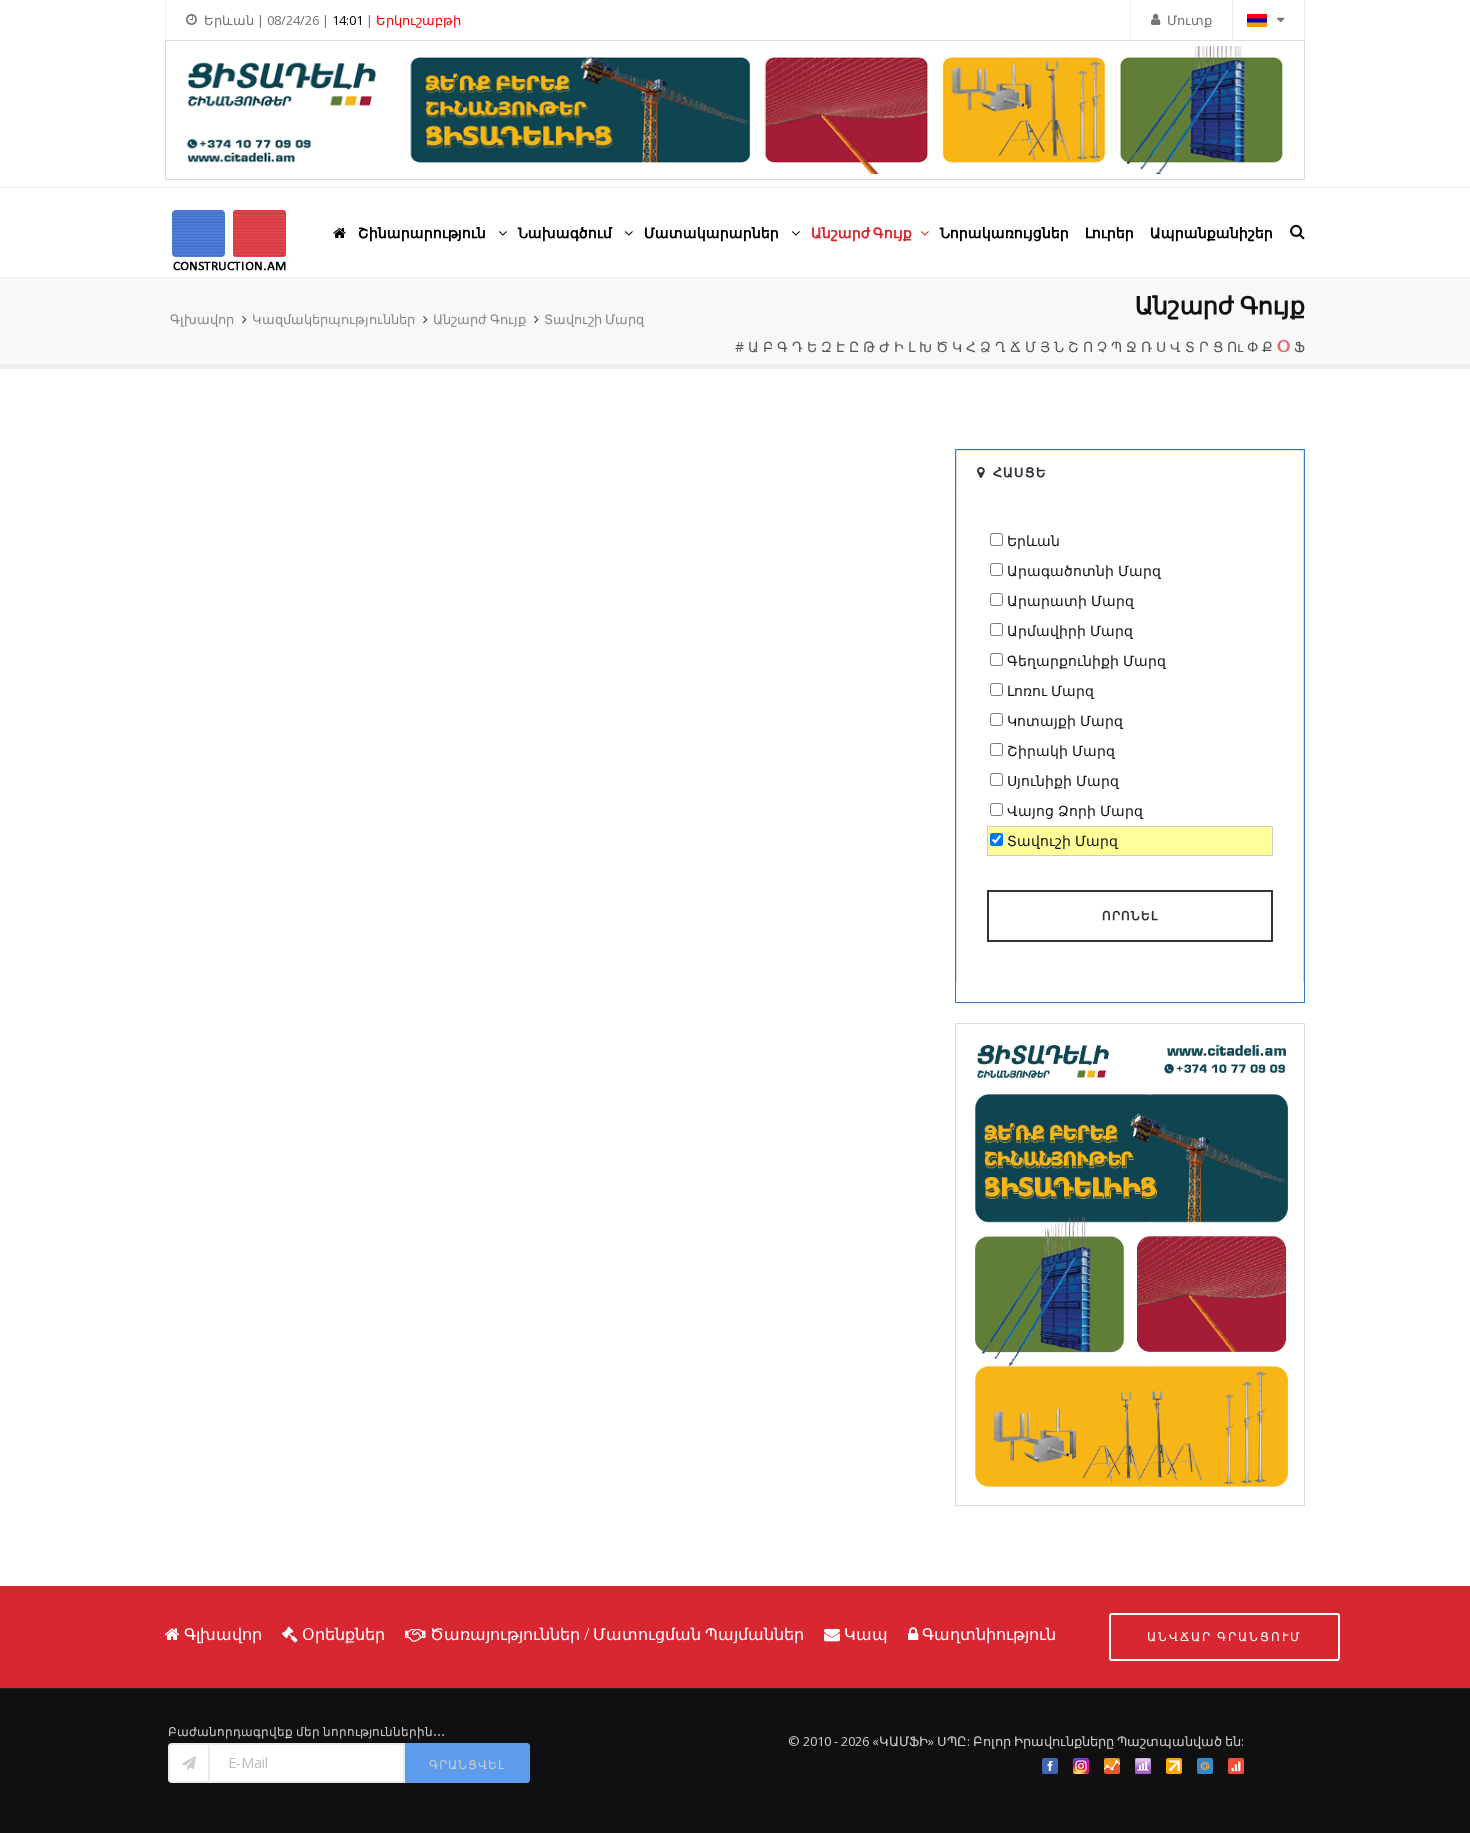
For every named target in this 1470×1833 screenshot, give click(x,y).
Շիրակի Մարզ (1061, 750)
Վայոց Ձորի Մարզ (1075, 810)
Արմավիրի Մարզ (1070, 630)
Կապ (866, 1634)
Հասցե (1020, 472)
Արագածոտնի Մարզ (1084, 570)
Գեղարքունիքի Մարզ (1086, 660)
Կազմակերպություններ (333, 319)
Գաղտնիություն (989, 1634)
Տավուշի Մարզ (594, 319)
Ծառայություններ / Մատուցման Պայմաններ (617, 1634)
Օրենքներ (343, 1634)
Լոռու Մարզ (1050, 690)
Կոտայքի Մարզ (1065, 720)
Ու (1235, 346)
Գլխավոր (202, 319)
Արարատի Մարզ (1070, 600)
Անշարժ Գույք (479, 319)
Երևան (1033, 540)
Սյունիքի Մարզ (1063, 780)
